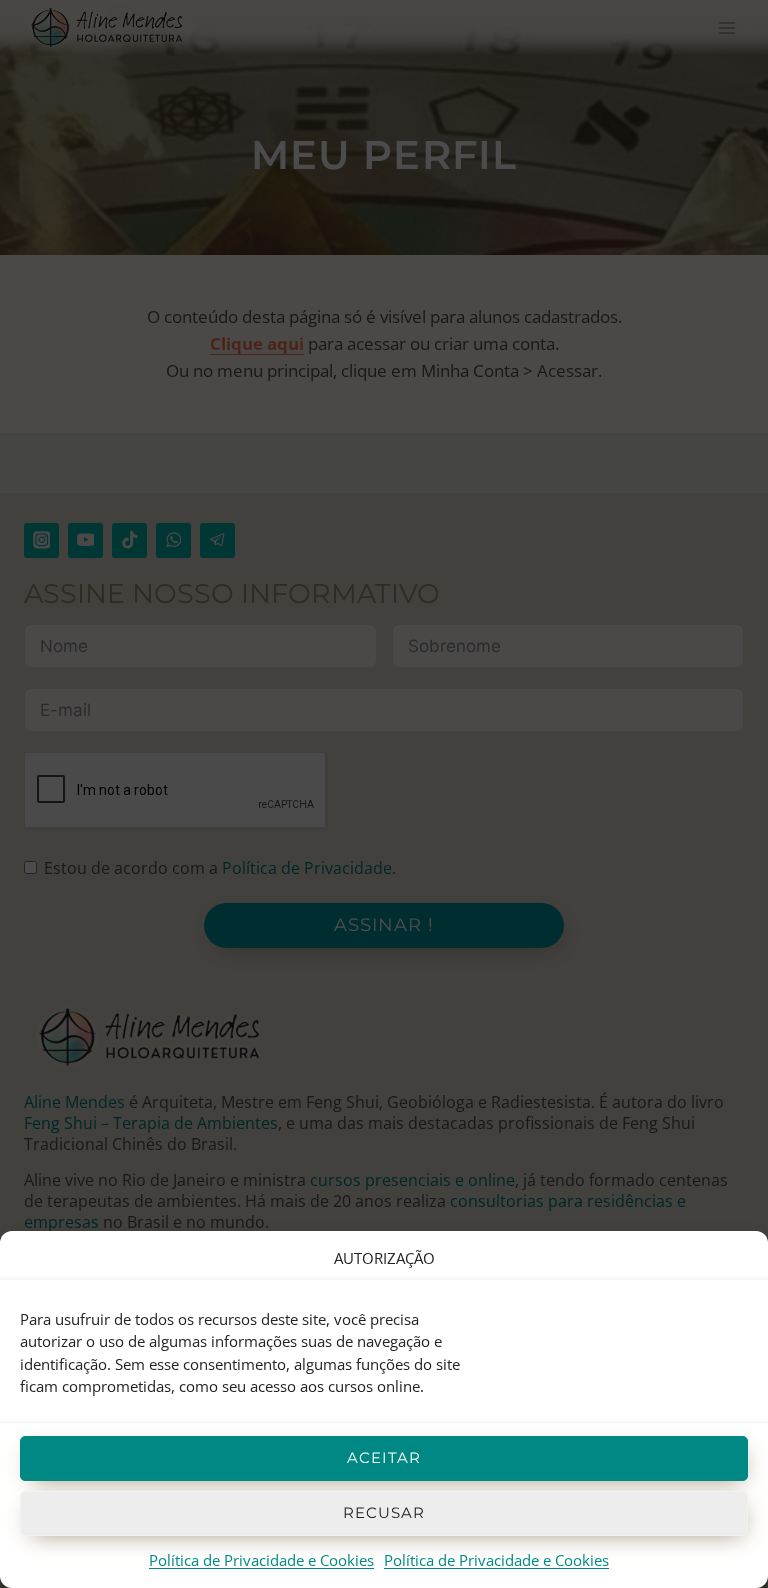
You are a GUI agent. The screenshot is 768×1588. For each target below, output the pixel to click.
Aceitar (383, 1457)
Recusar (383, 1512)
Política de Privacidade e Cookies (261, 1560)
